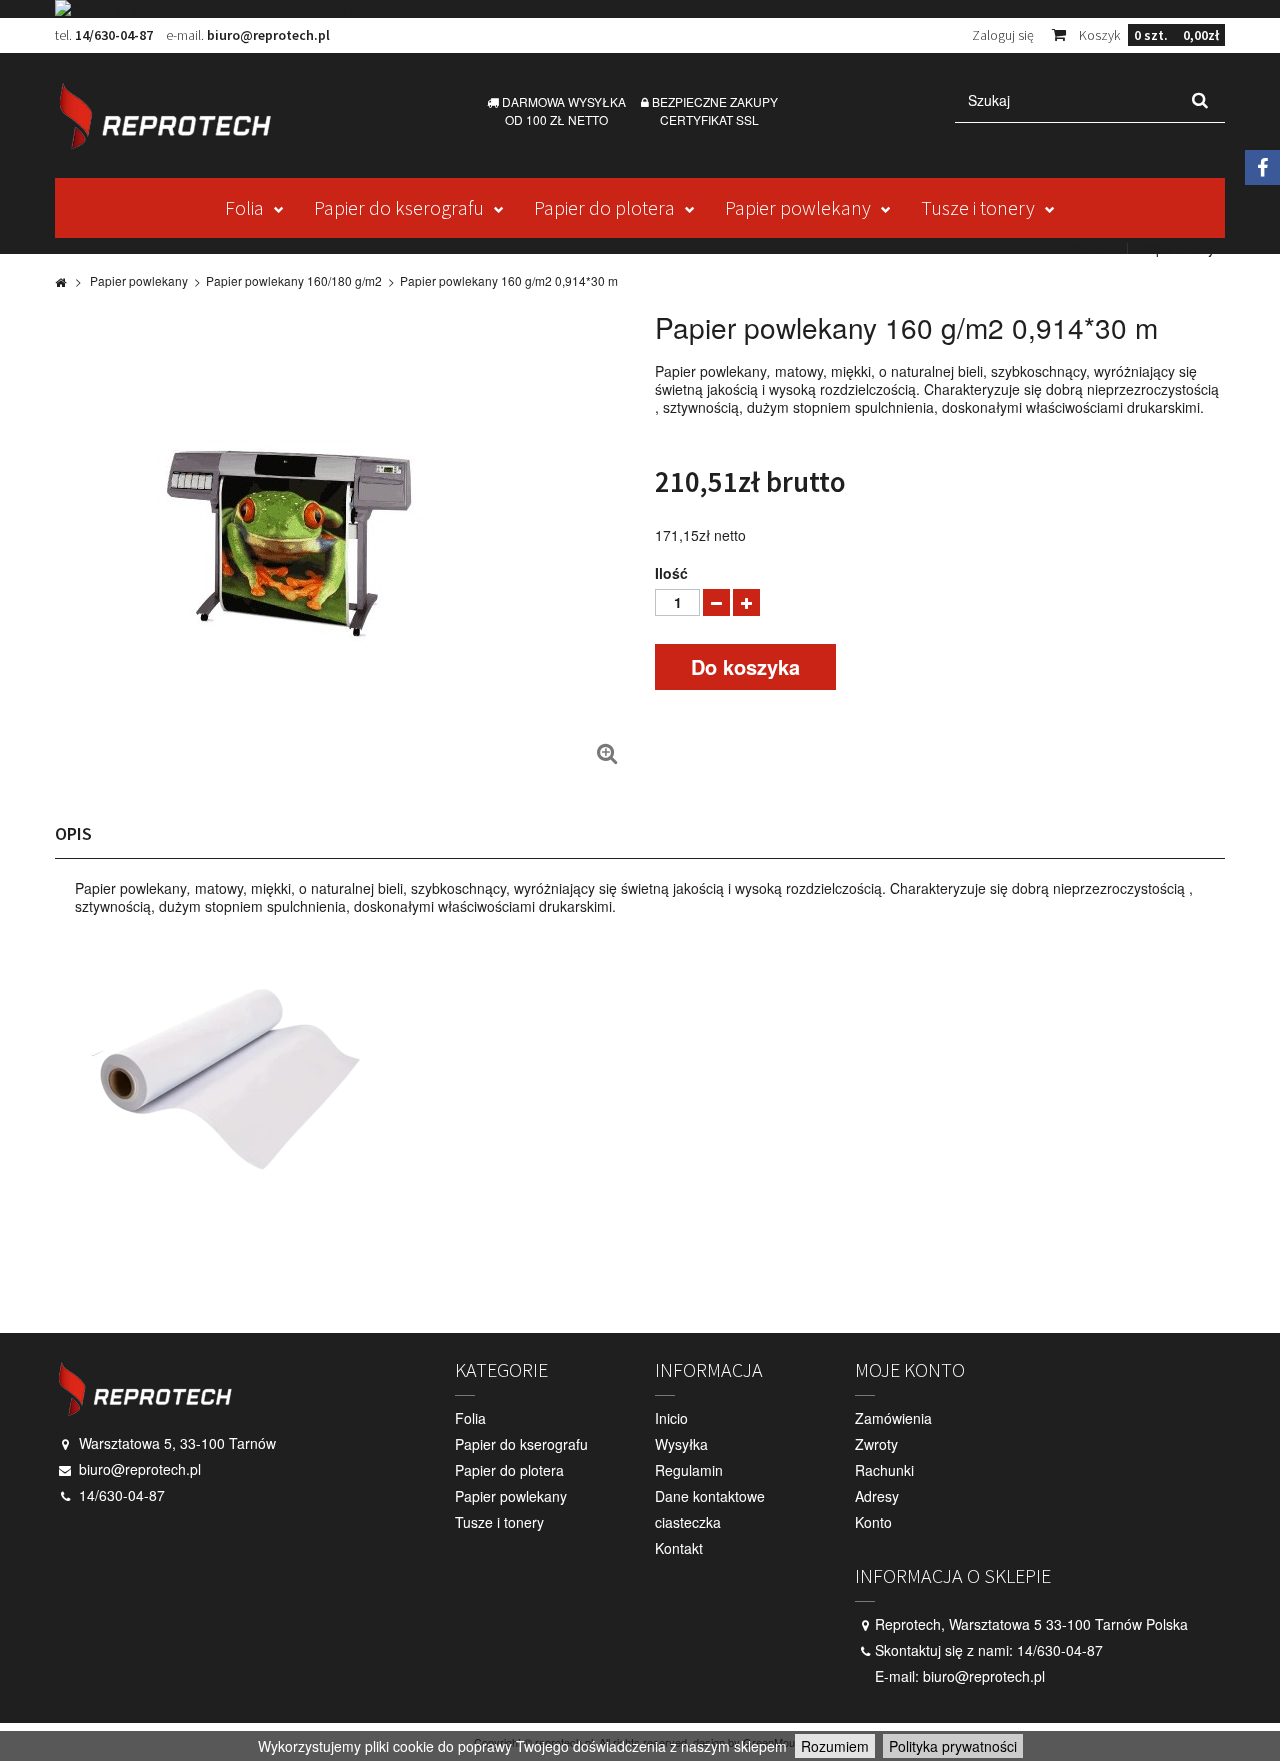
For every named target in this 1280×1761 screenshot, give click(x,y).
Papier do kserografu (399, 207)
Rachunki (884, 1470)
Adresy (877, 1496)
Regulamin (689, 1470)
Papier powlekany (798, 207)
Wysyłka (681, 1444)
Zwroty (876, 1444)
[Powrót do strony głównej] (60, 281)
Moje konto (910, 1369)
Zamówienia (893, 1418)
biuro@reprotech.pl (268, 35)
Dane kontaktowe (710, 1496)
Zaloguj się (1003, 35)
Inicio (671, 1418)
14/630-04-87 (114, 35)
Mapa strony (1175, 248)
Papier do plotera (604, 207)
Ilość (671, 573)
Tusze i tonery (978, 207)
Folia (244, 207)
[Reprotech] (190, 115)
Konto (873, 1522)
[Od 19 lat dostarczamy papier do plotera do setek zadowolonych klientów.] (640, 9)
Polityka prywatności (953, 1746)
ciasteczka (688, 1522)
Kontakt (1095, 248)
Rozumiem (835, 1746)
